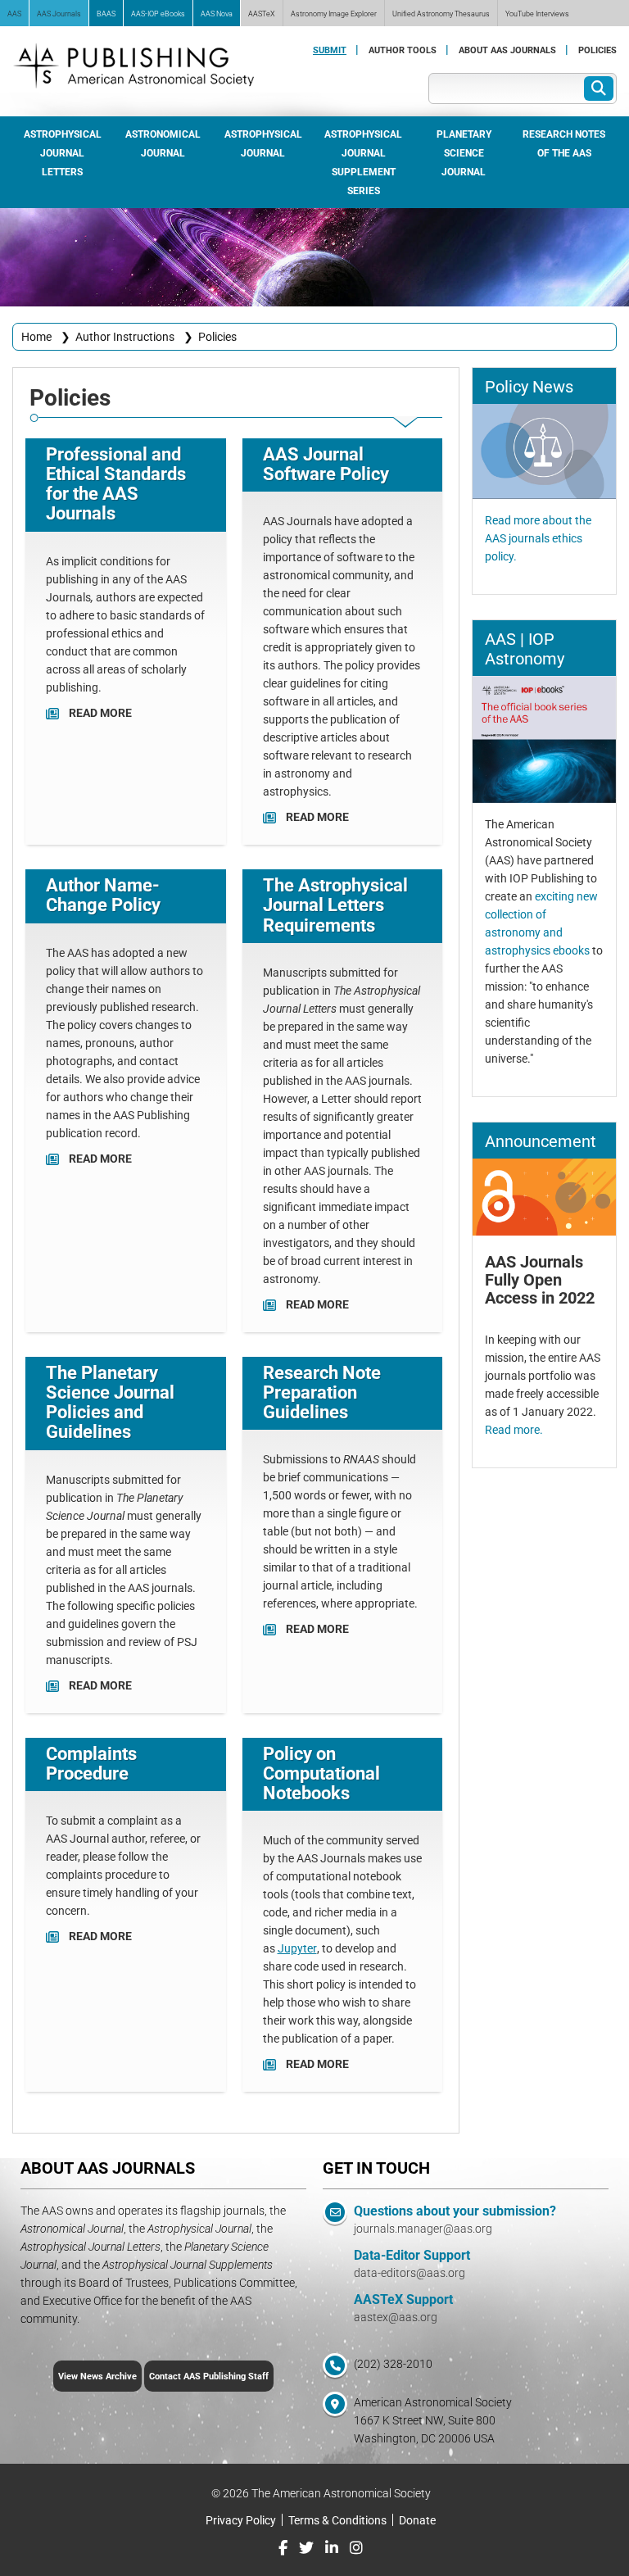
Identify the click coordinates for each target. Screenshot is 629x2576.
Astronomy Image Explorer (334, 13)
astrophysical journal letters (63, 152)
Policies (597, 50)
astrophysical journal (263, 143)
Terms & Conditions (337, 2520)
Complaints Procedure (91, 1763)
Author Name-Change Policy (103, 894)
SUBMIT (330, 50)
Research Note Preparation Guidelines (322, 1392)
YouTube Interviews (537, 13)
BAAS (106, 13)
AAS (14, 13)
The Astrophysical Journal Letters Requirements (335, 904)
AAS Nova (217, 13)
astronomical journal (163, 143)
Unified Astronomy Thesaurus (441, 13)
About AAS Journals (507, 50)
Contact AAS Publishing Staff (209, 2376)
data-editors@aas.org (410, 2272)
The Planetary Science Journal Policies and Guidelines (110, 1402)
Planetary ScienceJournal (464, 152)
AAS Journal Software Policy (326, 463)
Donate (417, 2520)
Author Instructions (125, 336)
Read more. (514, 1429)
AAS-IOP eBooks (158, 13)
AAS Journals (59, 13)
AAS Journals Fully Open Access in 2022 (540, 1279)
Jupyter (297, 1948)
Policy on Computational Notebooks (321, 1773)
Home (36, 336)
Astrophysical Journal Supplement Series (363, 162)
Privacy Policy (241, 2520)
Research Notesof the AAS (564, 143)
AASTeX (262, 13)
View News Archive (97, 2376)
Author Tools (403, 50)
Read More (100, 712)
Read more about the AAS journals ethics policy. (538, 538)
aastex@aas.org (396, 2317)
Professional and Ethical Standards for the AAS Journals (116, 483)
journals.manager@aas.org (423, 2228)
